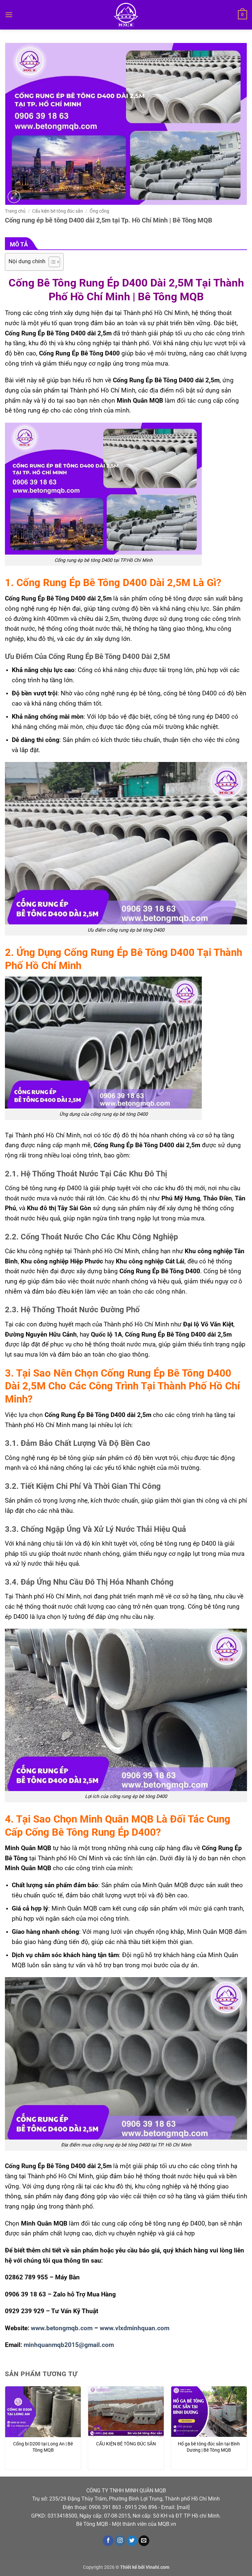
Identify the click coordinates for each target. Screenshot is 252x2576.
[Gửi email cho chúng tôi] (144, 2541)
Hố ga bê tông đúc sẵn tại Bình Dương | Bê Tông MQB (209, 2447)
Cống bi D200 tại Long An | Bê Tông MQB (43, 2447)
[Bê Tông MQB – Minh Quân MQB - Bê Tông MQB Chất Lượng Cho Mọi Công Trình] (126, 15)
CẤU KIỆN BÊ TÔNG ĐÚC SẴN (126, 2444)
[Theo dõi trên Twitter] (132, 2541)
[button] (9, 15)
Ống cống (99, 211)
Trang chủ (15, 211)
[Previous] (5, 2431)
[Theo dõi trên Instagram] (120, 2541)
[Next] (247, 2431)
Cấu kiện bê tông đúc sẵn (58, 211)
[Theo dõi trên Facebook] (108, 2541)
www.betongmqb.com (62, 2328)
